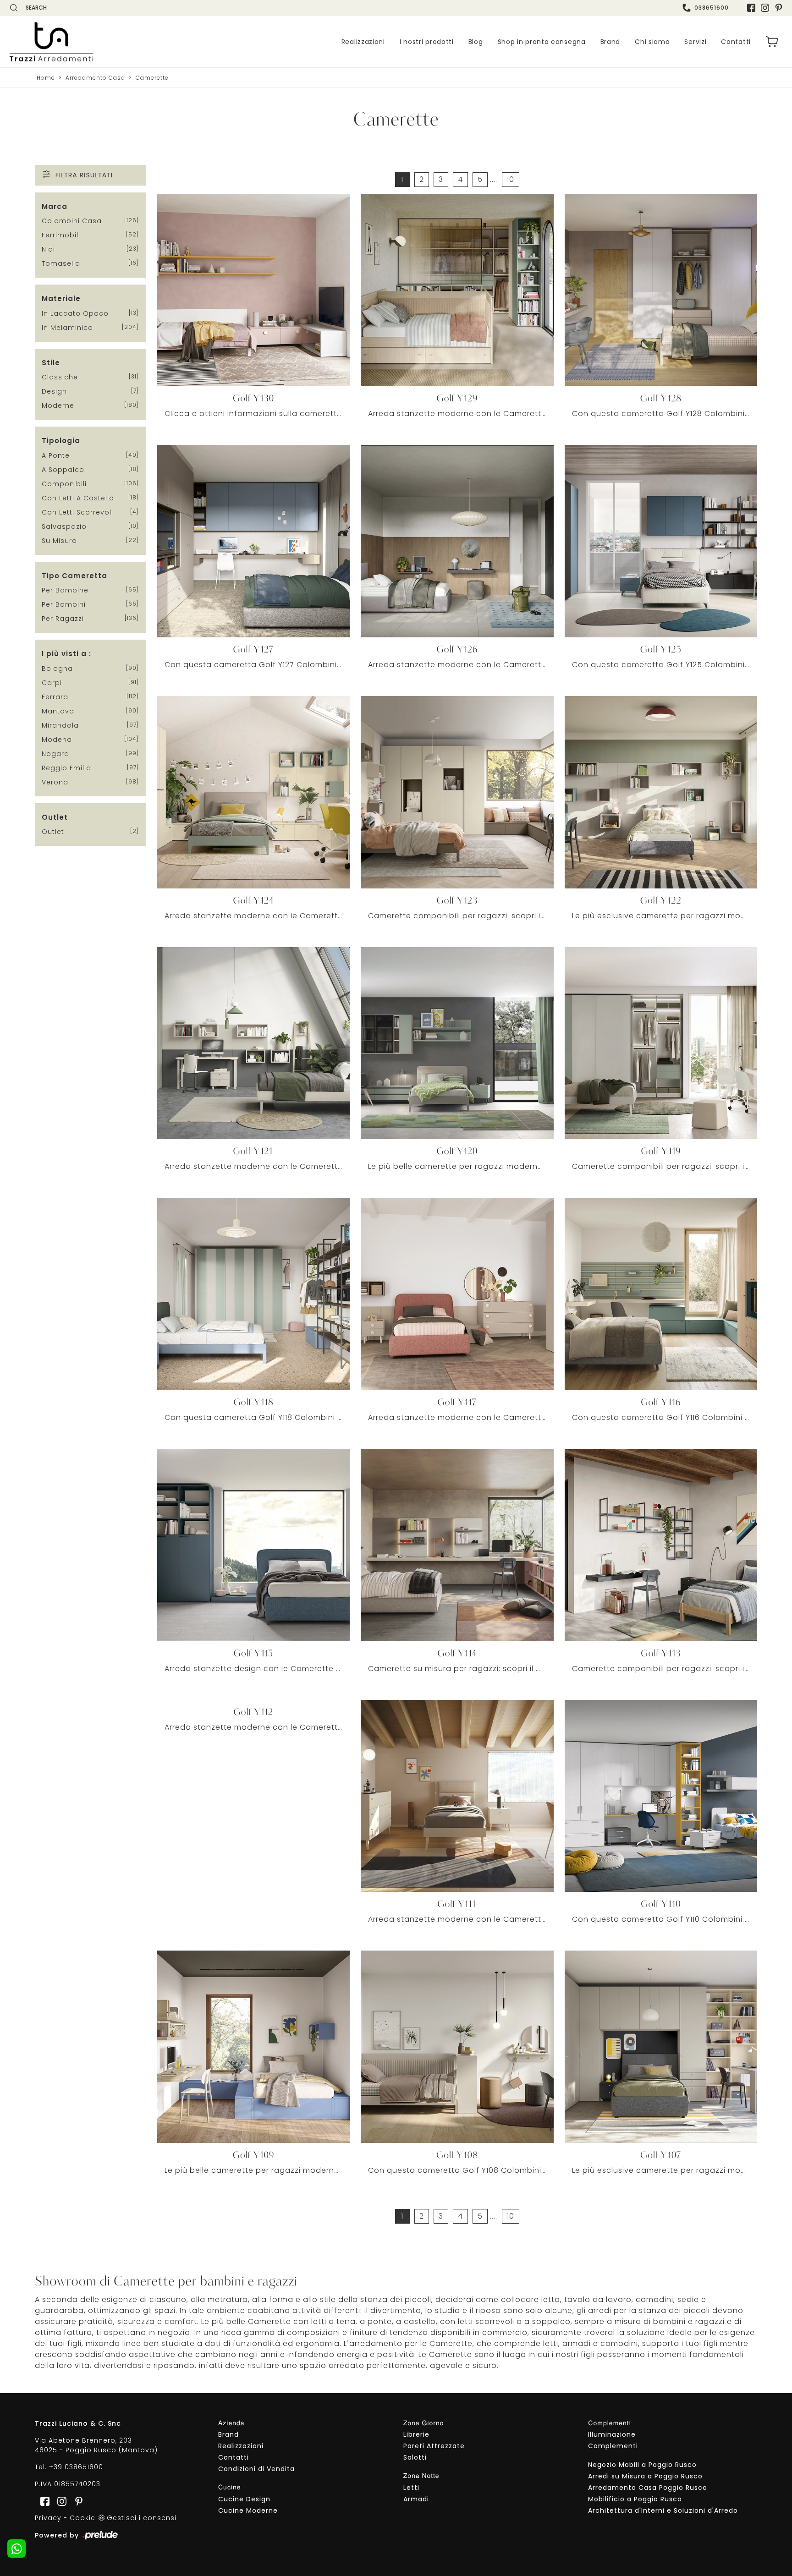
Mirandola (60, 725)
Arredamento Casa (95, 78)
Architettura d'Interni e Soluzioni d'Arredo (663, 2510)
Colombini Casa (72, 221)
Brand (610, 42)
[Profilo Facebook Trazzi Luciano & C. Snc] (751, 8)
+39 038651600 (76, 2467)
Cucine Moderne (248, 2510)
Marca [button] (55, 206)
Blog (476, 42)
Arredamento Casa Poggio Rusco (648, 2488)
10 (511, 179)
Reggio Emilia (66, 768)
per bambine (65, 590)
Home (46, 78)
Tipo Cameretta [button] (74, 576)
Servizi (695, 42)
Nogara (55, 754)
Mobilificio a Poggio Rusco (635, 2499)
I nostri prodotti (427, 42)
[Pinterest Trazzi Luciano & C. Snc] (779, 8)
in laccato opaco (75, 313)
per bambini (64, 604)
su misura (59, 541)
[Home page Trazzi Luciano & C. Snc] (86, 42)
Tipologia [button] (61, 441)
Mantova (58, 711)
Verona (55, 782)
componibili (64, 484)
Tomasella (61, 263)
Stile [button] (51, 363)
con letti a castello (78, 498)
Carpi (52, 683)
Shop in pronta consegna (542, 42)
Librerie (416, 2434)
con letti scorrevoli (77, 512)
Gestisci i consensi (142, 2518)
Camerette (152, 78)
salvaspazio (64, 526)
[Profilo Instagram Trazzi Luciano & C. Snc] (765, 8)
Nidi (48, 249)
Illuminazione (612, 2434)
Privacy (48, 2518)
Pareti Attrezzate (434, 2446)
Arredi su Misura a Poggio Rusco (645, 2476)
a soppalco (63, 470)
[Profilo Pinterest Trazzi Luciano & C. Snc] (76, 2501)
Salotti (415, 2457)
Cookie (82, 2518)
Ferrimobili (61, 235)
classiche (60, 377)
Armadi (416, 2499)
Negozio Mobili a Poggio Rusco (642, 2465)
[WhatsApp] (16, 2549)
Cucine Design (244, 2499)
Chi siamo (652, 42)
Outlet (53, 832)
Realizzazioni (363, 42)
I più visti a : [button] (66, 654)
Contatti (736, 42)
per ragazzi (63, 619)
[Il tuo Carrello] (772, 42)
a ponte (56, 455)
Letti (411, 2488)
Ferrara (55, 697)
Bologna (57, 669)
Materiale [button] (61, 299)
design (54, 391)
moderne (58, 406)
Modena (57, 740)
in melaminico (67, 328)
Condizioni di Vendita (256, 2469)
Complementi (613, 2446)
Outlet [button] (55, 817)
